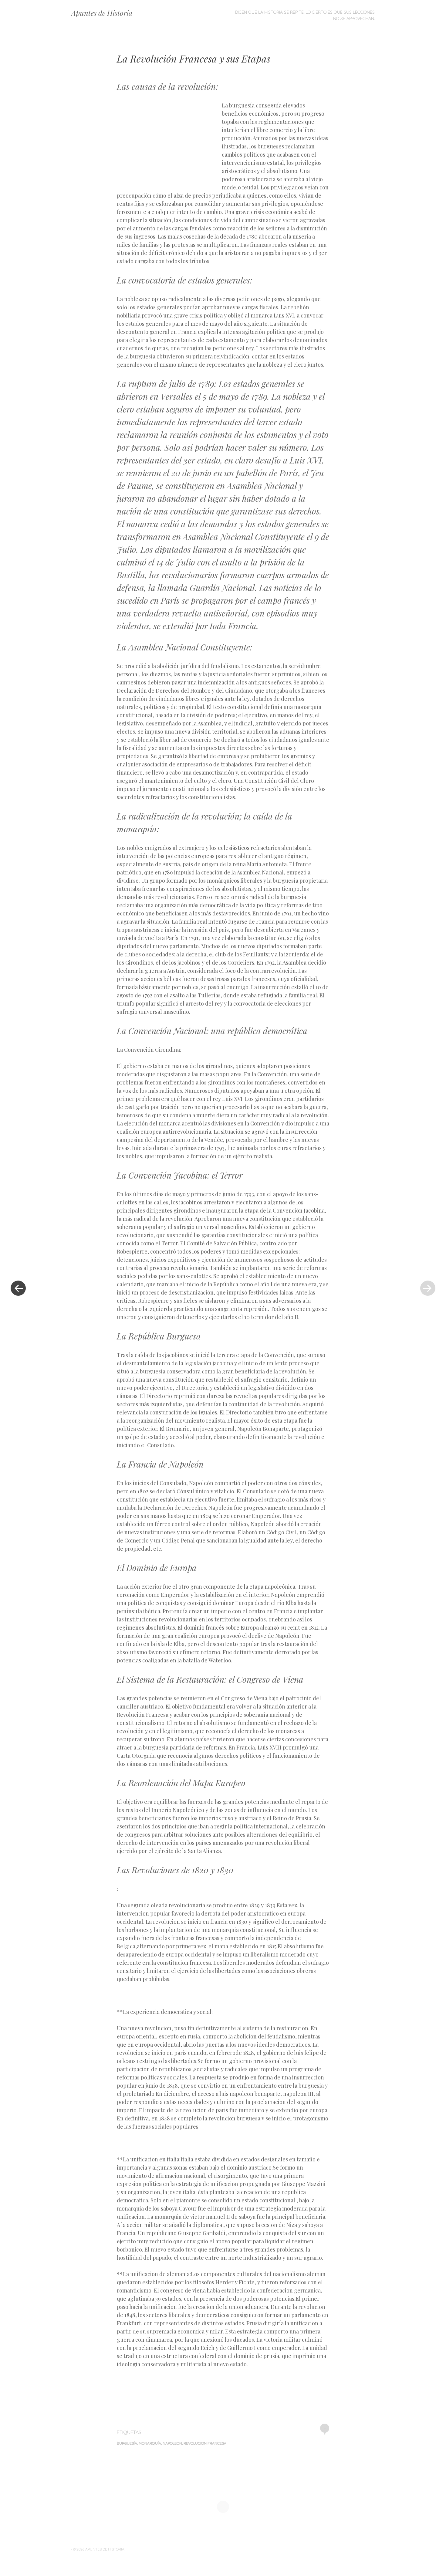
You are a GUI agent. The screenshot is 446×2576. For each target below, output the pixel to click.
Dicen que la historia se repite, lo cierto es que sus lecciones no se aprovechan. (305, 15)
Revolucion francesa (205, 2443)
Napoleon (172, 2443)
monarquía (150, 2443)
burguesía (127, 2443)
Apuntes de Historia (102, 13)
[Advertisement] (169, 145)
